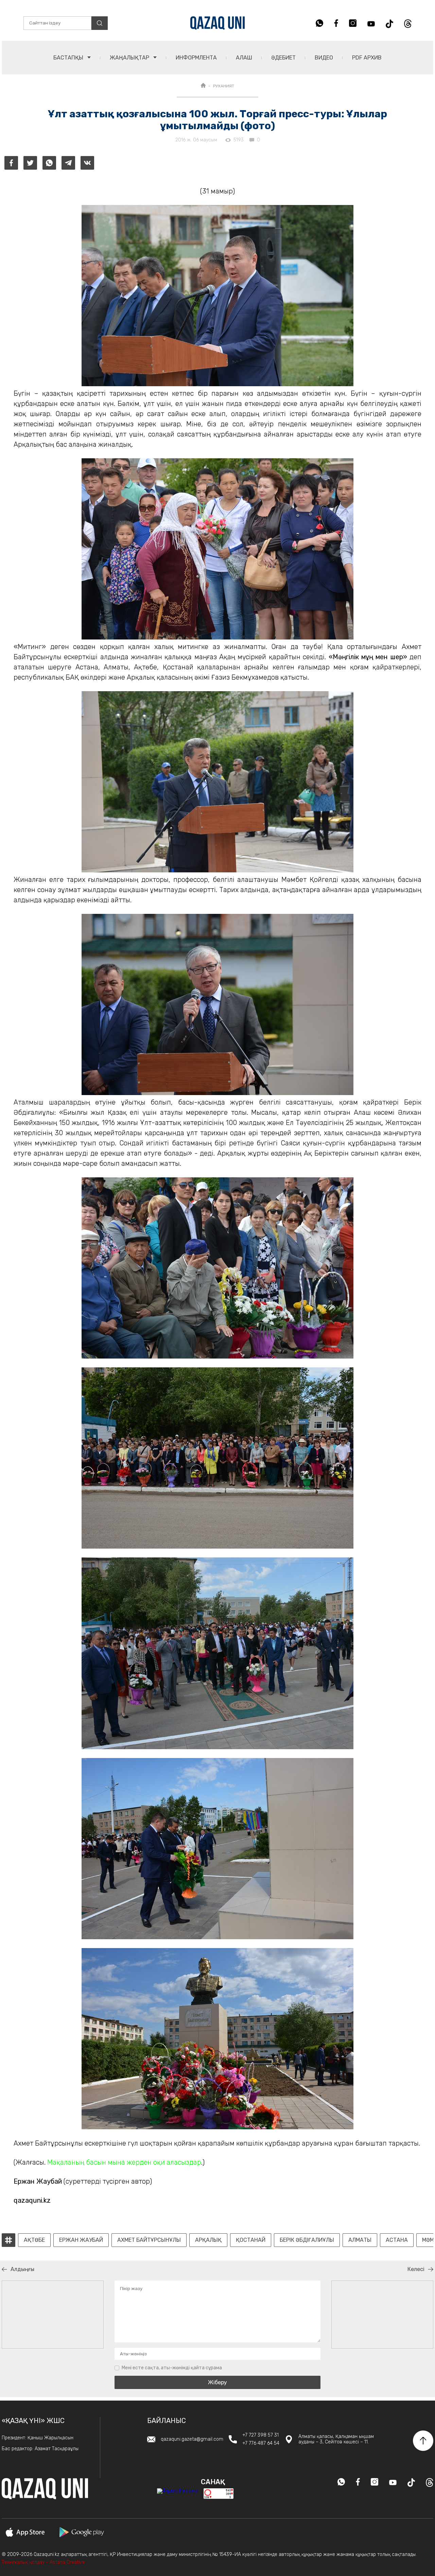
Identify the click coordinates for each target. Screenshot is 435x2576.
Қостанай (251, 2240)
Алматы (360, 2240)
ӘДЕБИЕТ (283, 58)
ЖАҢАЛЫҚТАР (130, 58)
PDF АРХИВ (367, 58)
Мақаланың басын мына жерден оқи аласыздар (124, 2162)
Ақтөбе (34, 2240)
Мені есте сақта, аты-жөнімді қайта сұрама (172, 2368)
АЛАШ (244, 58)
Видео (324, 58)
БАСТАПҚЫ (69, 58)
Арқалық (208, 2240)
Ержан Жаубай (81, 2240)
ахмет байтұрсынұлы (149, 2240)
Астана (397, 2240)
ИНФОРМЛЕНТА (196, 58)
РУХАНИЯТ (224, 86)
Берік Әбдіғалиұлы (307, 2240)
